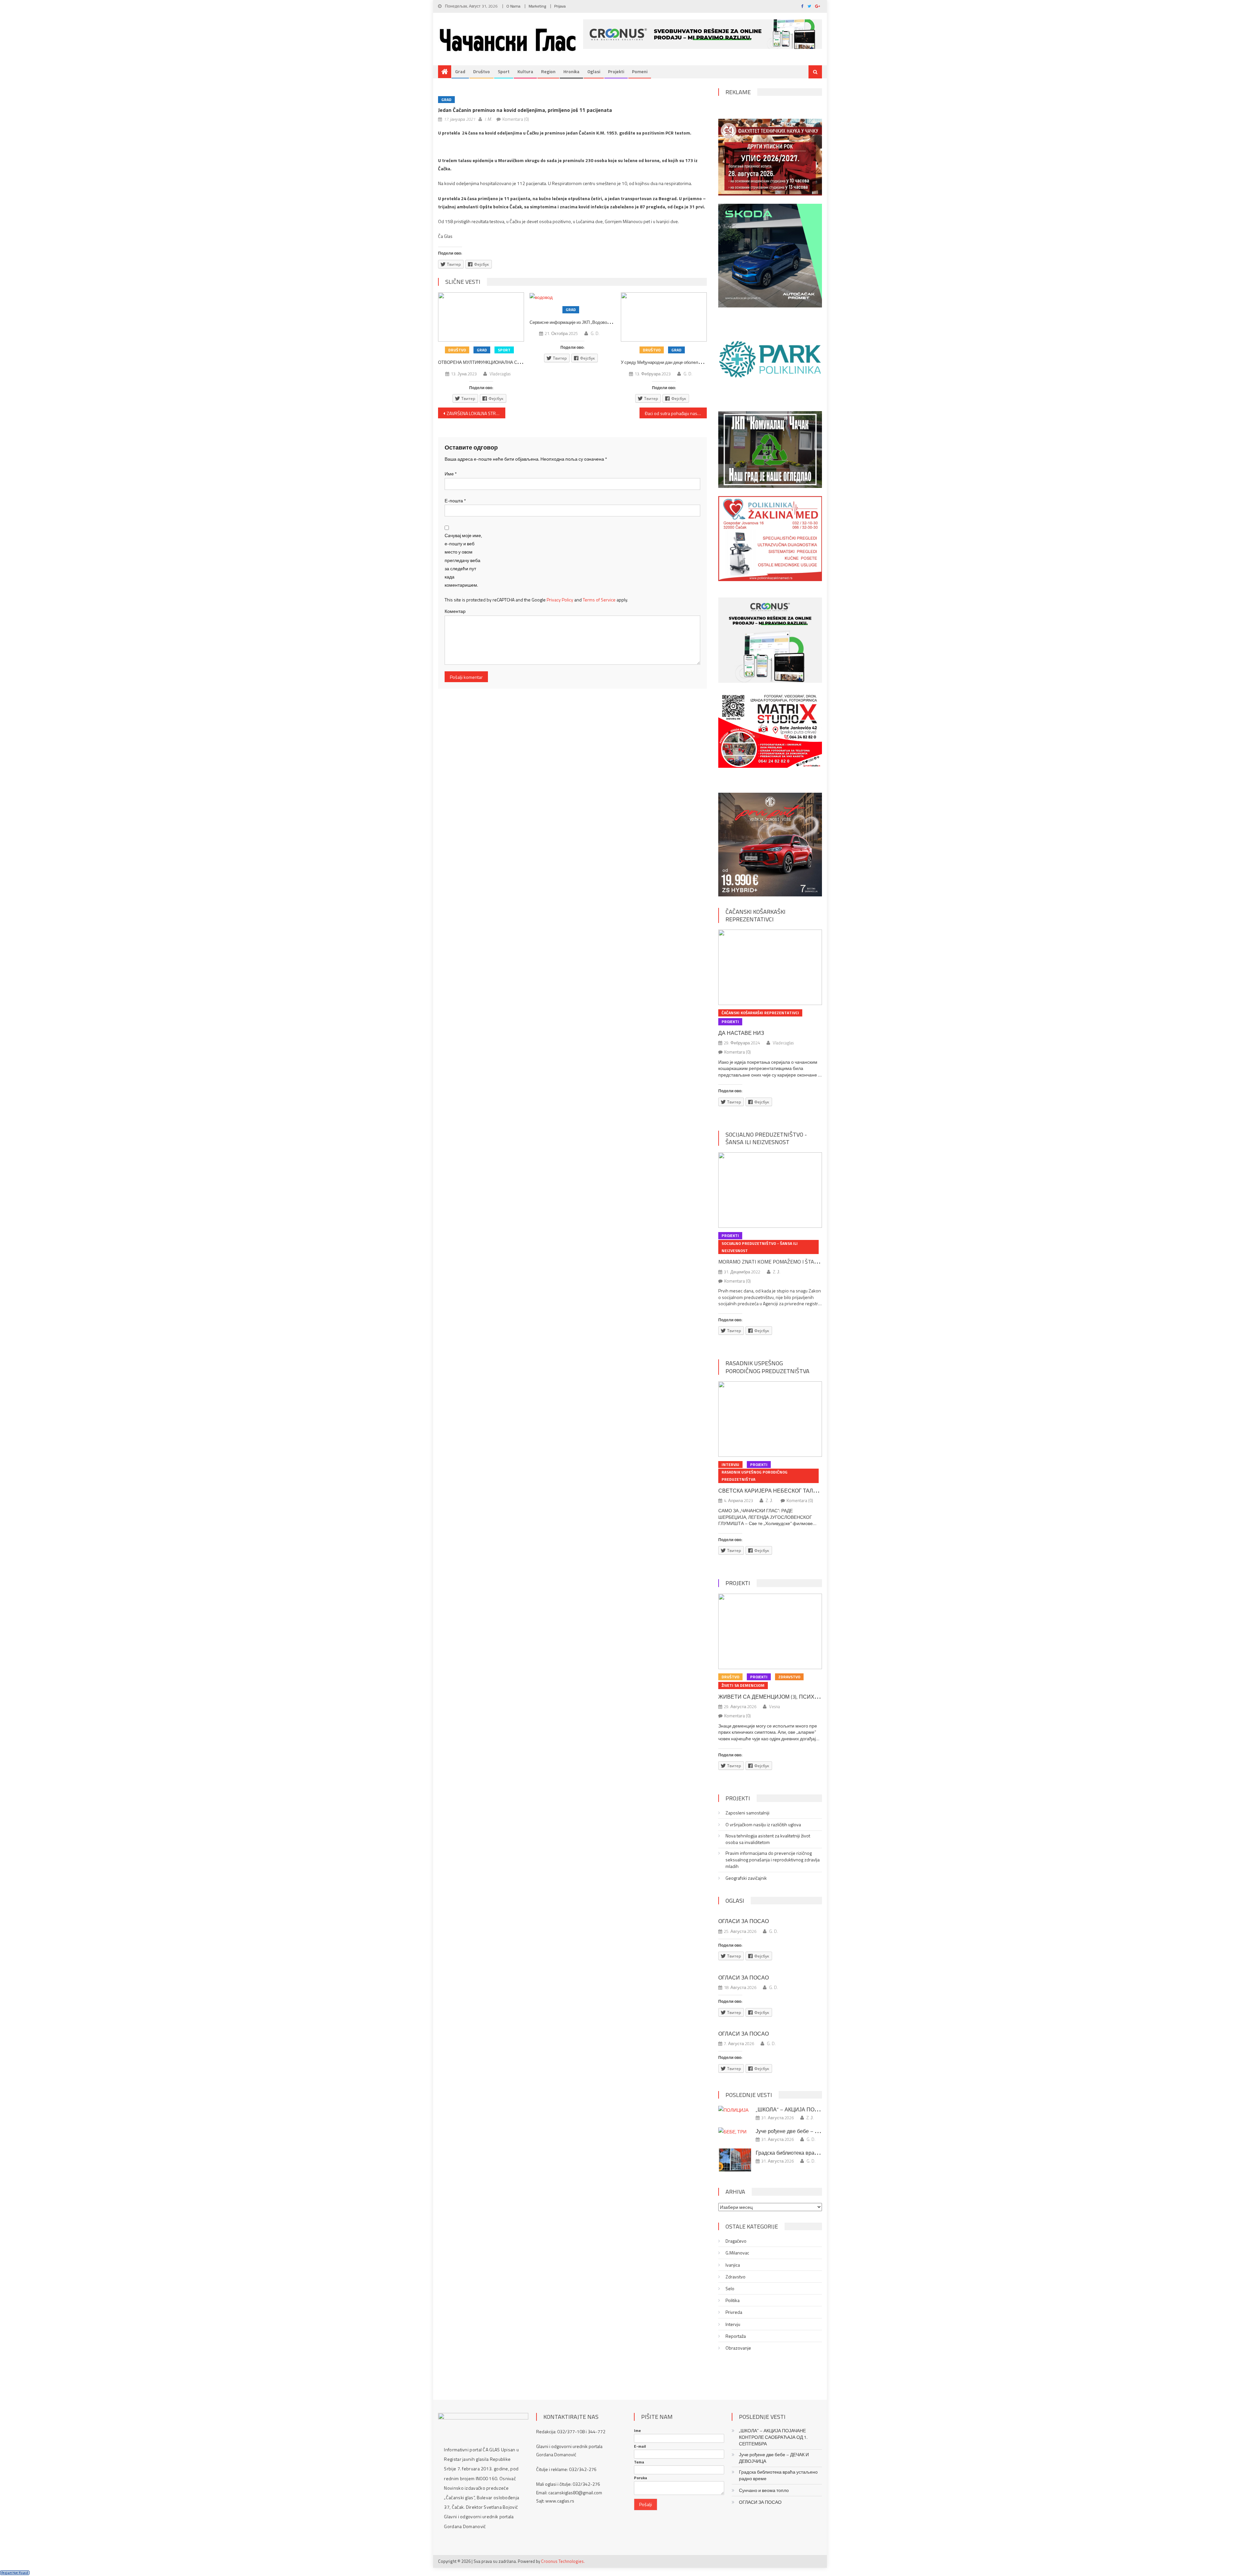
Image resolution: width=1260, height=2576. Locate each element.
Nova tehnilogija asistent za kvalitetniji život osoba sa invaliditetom (768, 1839)
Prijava (560, 6)
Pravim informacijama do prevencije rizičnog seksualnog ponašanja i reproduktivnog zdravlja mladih (773, 1860)
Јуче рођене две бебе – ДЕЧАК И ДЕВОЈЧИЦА (813, 2131)
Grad (460, 71)
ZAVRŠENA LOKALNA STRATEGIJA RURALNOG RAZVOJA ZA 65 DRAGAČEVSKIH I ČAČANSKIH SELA (476, 413)
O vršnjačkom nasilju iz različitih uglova (763, 1825)
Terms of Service (599, 600)
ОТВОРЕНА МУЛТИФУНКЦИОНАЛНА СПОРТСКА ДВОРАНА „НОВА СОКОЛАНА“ (519, 362)
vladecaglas (500, 374)
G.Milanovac (737, 2253)
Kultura (525, 71)
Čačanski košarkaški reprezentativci (756, 915)
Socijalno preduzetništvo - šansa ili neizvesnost (766, 1138)
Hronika (571, 71)
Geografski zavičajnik (746, 1878)
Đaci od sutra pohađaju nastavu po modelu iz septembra (676, 413)
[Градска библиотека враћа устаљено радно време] (735, 2160)
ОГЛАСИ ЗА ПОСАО (744, 1921)
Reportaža (736, 2336)
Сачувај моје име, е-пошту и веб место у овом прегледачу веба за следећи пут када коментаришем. (463, 560)
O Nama (513, 6)
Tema (639, 2462)
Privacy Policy (560, 600)
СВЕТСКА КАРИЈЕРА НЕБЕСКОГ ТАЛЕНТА (773, 1491)
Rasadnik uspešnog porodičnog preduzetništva (767, 1367)
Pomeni (640, 71)
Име (451, 474)
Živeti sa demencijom (743, 1685)
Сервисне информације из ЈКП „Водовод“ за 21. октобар (585, 322)
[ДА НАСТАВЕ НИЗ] (770, 967)
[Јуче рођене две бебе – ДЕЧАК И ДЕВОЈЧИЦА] (735, 2131)
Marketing (537, 6)
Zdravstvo (789, 1677)
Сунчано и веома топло (764, 2490)
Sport (504, 71)
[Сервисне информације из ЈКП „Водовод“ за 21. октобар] (573, 297)
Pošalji (646, 2504)
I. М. (488, 119)
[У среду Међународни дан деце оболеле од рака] (664, 317)
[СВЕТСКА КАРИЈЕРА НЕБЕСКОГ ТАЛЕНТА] (770, 1419)
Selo (730, 2289)
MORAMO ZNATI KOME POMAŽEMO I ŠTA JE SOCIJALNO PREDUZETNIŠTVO (805, 1262)
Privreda (734, 2312)
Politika (733, 2300)
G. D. (595, 333)
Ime (637, 2431)
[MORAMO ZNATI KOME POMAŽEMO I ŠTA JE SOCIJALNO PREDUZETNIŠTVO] (770, 1190)
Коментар (455, 611)
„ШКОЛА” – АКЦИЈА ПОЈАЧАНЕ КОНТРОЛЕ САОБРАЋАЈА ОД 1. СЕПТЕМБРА (773, 2437)
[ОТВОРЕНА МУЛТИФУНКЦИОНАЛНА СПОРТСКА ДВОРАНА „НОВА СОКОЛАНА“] (481, 317)
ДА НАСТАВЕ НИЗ (741, 1033)
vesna (775, 1707)
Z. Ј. (777, 1272)
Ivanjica (733, 2265)
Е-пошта (455, 501)
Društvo (482, 71)
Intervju (730, 1465)
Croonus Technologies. (563, 2561)
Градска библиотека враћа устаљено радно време (817, 2153)
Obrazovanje (738, 2348)
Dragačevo (736, 2241)
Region (548, 71)
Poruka (640, 2478)
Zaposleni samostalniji (747, 1813)
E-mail (640, 2446)
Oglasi (594, 71)
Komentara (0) (516, 119)
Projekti (616, 71)
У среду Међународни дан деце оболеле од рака (669, 362)
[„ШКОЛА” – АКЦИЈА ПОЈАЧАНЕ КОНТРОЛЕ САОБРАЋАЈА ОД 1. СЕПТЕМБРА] (735, 2110)
